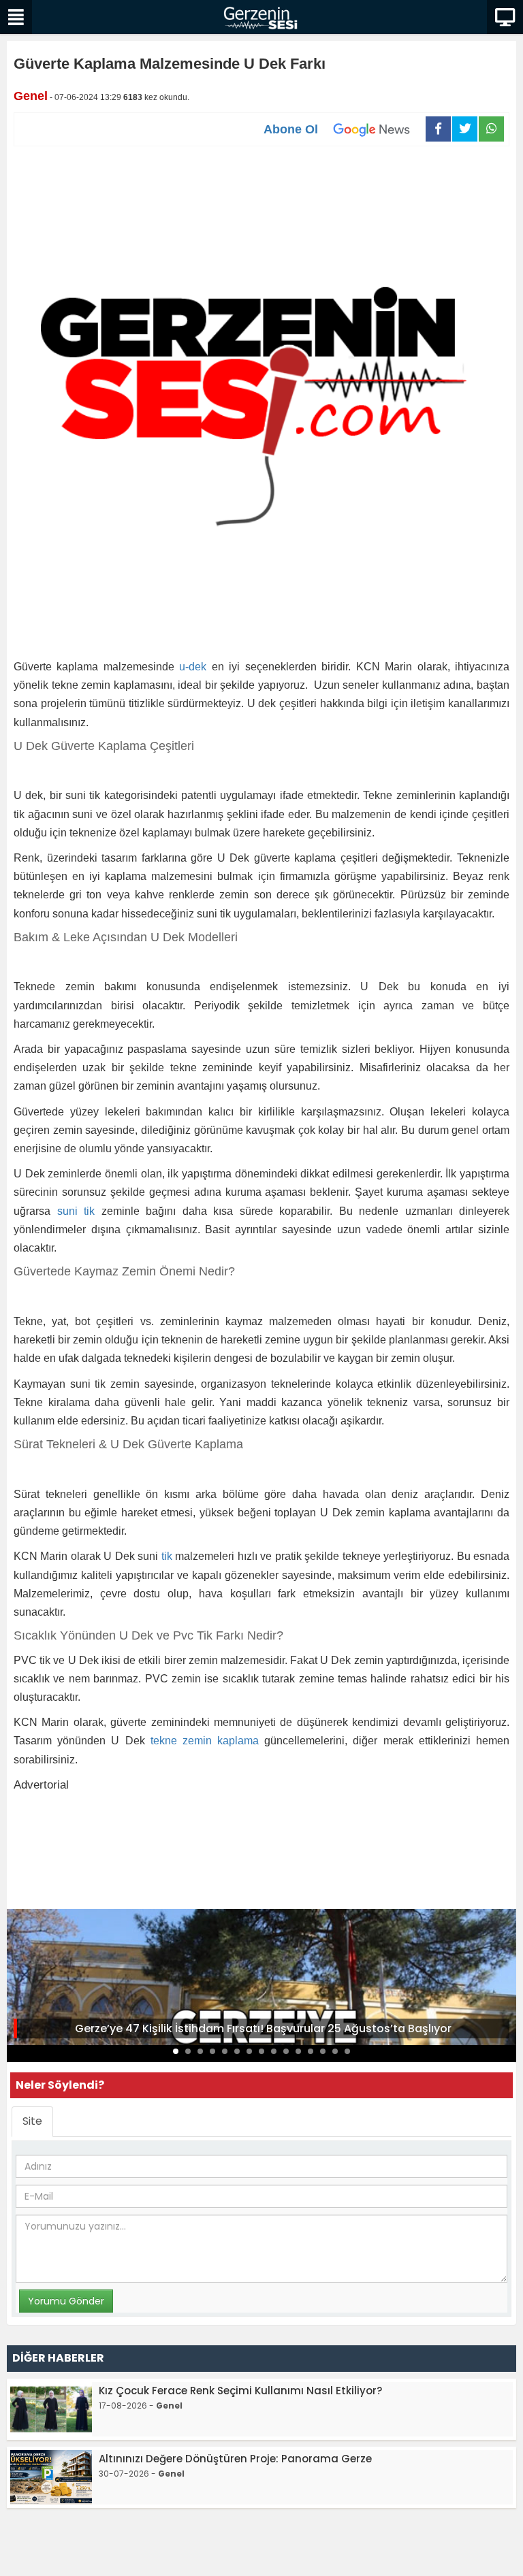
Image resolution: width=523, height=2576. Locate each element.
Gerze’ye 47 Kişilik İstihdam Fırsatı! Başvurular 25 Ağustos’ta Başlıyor (263, 2028)
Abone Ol (291, 129)
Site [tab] (32, 2121)
